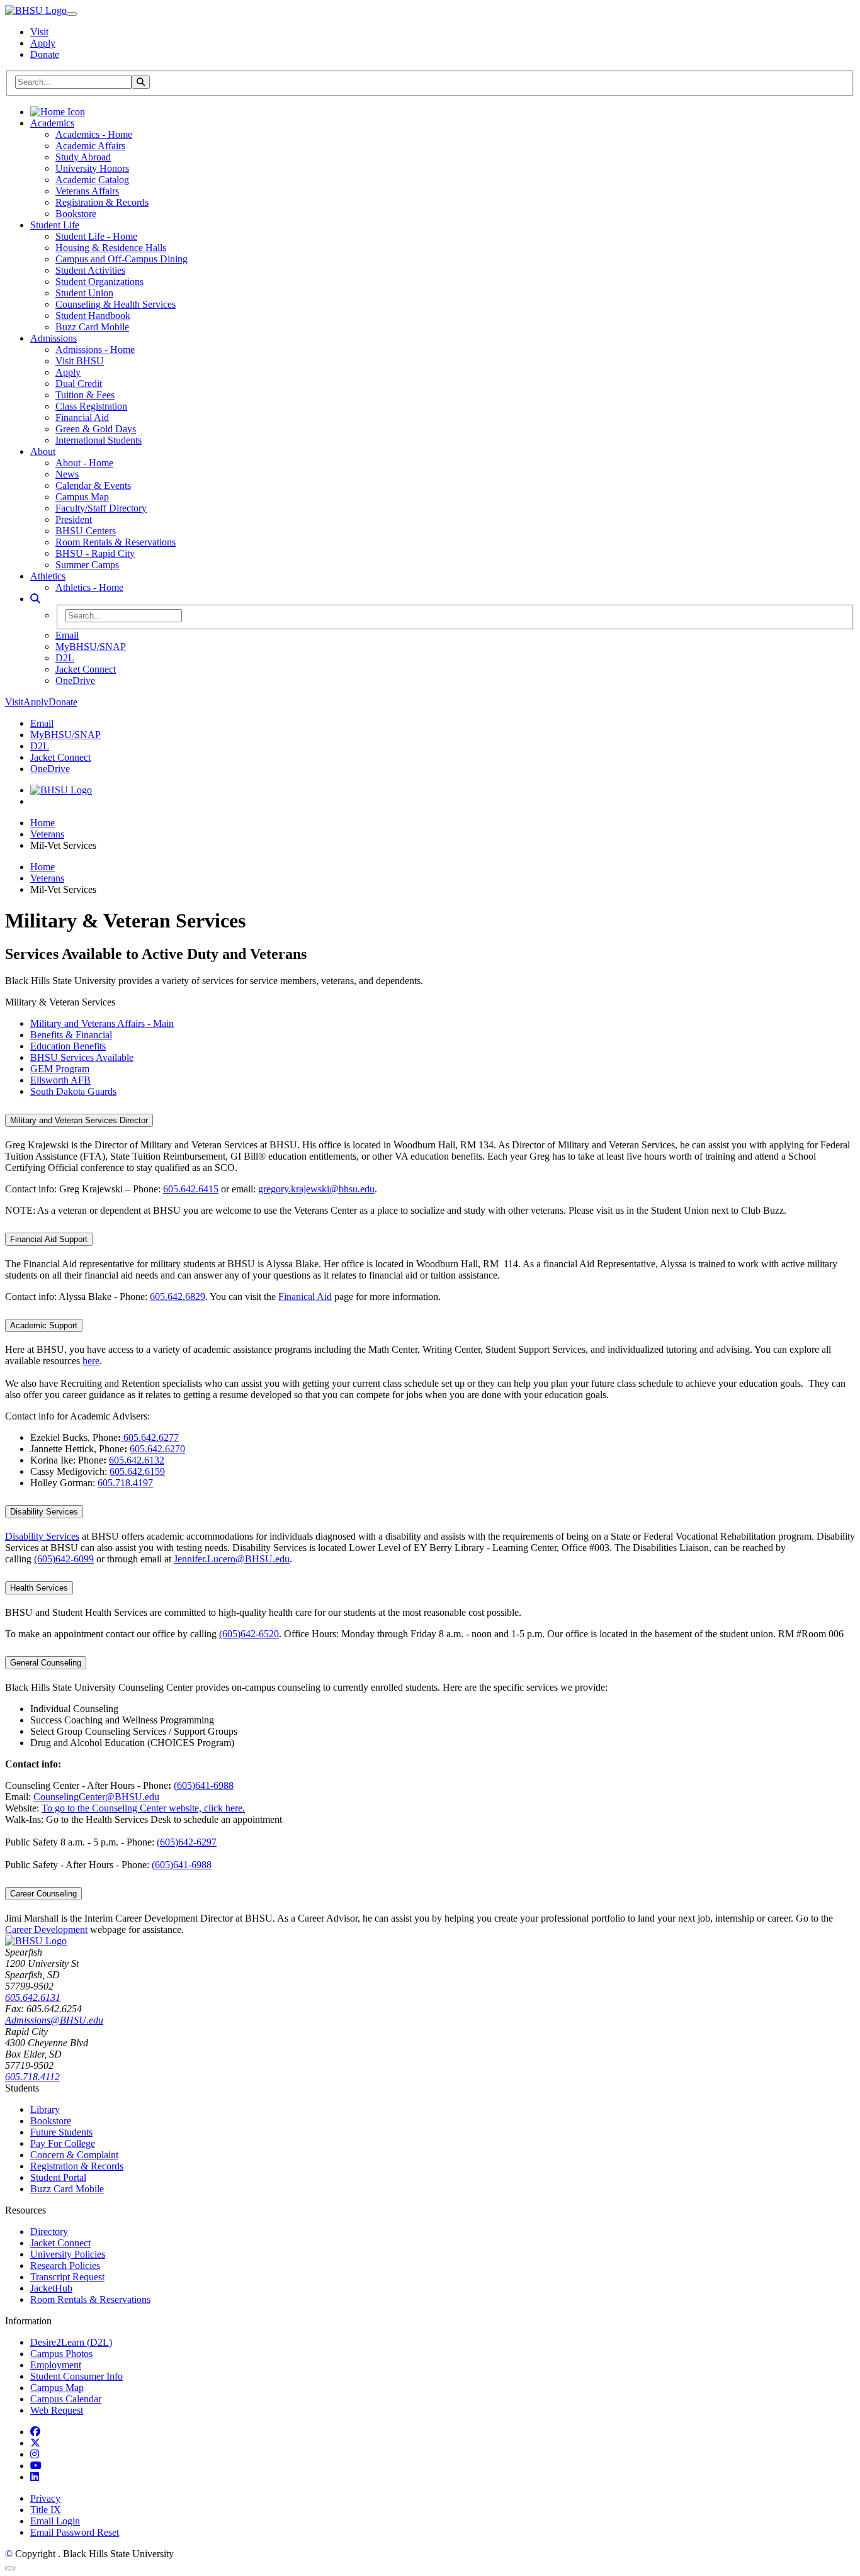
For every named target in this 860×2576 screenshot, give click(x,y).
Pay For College (63, 2143)
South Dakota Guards (73, 1091)
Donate (45, 54)
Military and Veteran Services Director (79, 1120)
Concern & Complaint (74, 2155)
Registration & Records (102, 202)
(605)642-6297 (187, 1842)
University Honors (92, 168)
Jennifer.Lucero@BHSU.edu (232, 1559)
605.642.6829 (178, 1296)
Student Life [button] (55, 225)
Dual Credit (79, 384)
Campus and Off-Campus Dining (122, 259)
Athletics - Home (89, 587)
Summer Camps (87, 565)
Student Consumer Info (76, 2376)
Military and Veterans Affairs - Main (102, 1023)
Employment (56, 2365)
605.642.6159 (137, 1471)
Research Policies (65, 2265)
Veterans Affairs (87, 191)
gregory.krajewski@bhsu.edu (316, 1189)
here (91, 1361)
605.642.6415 (191, 1189)
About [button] (43, 451)
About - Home (84, 463)
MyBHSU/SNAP (91, 647)
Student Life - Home (96, 236)
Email (67, 635)
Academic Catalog (92, 180)
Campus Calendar (66, 2399)
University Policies (68, 2254)
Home (42, 823)
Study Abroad (83, 157)
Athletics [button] (48, 576)
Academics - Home (94, 134)
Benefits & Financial (71, 1035)
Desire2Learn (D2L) (71, 2342)
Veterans (47, 834)
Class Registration (91, 406)
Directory (49, 2232)
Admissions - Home (95, 350)
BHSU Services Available (82, 1057)
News (67, 474)
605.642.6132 (137, 1460)
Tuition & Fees (85, 395)
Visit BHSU (80, 361)
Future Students (61, 2132)
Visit (39, 32)
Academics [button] (52, 123)
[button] (35, 599)
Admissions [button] (54, 338)
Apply (43, 43)
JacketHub (51, 2288)
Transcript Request (67, 2277)
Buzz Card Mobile (92, 327)
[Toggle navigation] (72, 14)
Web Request (57, 2410)
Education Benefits (68, 1046)
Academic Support (44, 1325)
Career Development (46, 1929)
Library (45, 2109)
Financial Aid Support (49, 1239)
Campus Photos (61, 2354)
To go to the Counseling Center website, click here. (143, 1808)
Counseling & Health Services (116, 304)
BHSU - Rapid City (95, 553)
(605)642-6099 (64, 1559)
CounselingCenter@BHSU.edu (96, 1797)
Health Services (39, 1588)
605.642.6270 (157, 1449)
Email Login (55, 2521)
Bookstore (76, 214)
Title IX (46, 2510)
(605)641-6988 (204, 1785)
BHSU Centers (86, 531)
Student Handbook (93, 316)
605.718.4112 (32, 2077)
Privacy (45, 2498)
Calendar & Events (93, 485)
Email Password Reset (75, 2532)
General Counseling (46, 1663)
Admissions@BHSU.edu (54, 2020)
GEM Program (60, 1069)
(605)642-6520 (249, 1634)
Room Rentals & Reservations (116, 542)
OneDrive (75, 680)
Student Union (84, 293)
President (74, 519)
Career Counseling (43, 1894)
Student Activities (90, 270)
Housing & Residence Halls (111, 248)
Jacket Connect (86, 669)
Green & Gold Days (96, 429)
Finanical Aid (305, 1296)
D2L (65, 658)
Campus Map (82, 497)
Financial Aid (82, 417)
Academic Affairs (90, 146)
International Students (99, 440)
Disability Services (44, 1512)
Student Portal (58, 2177)
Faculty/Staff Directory (101, 508)
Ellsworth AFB (60, 1080)
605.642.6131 (33, 1997)
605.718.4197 (125, 1483)
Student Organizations (99, 282)
